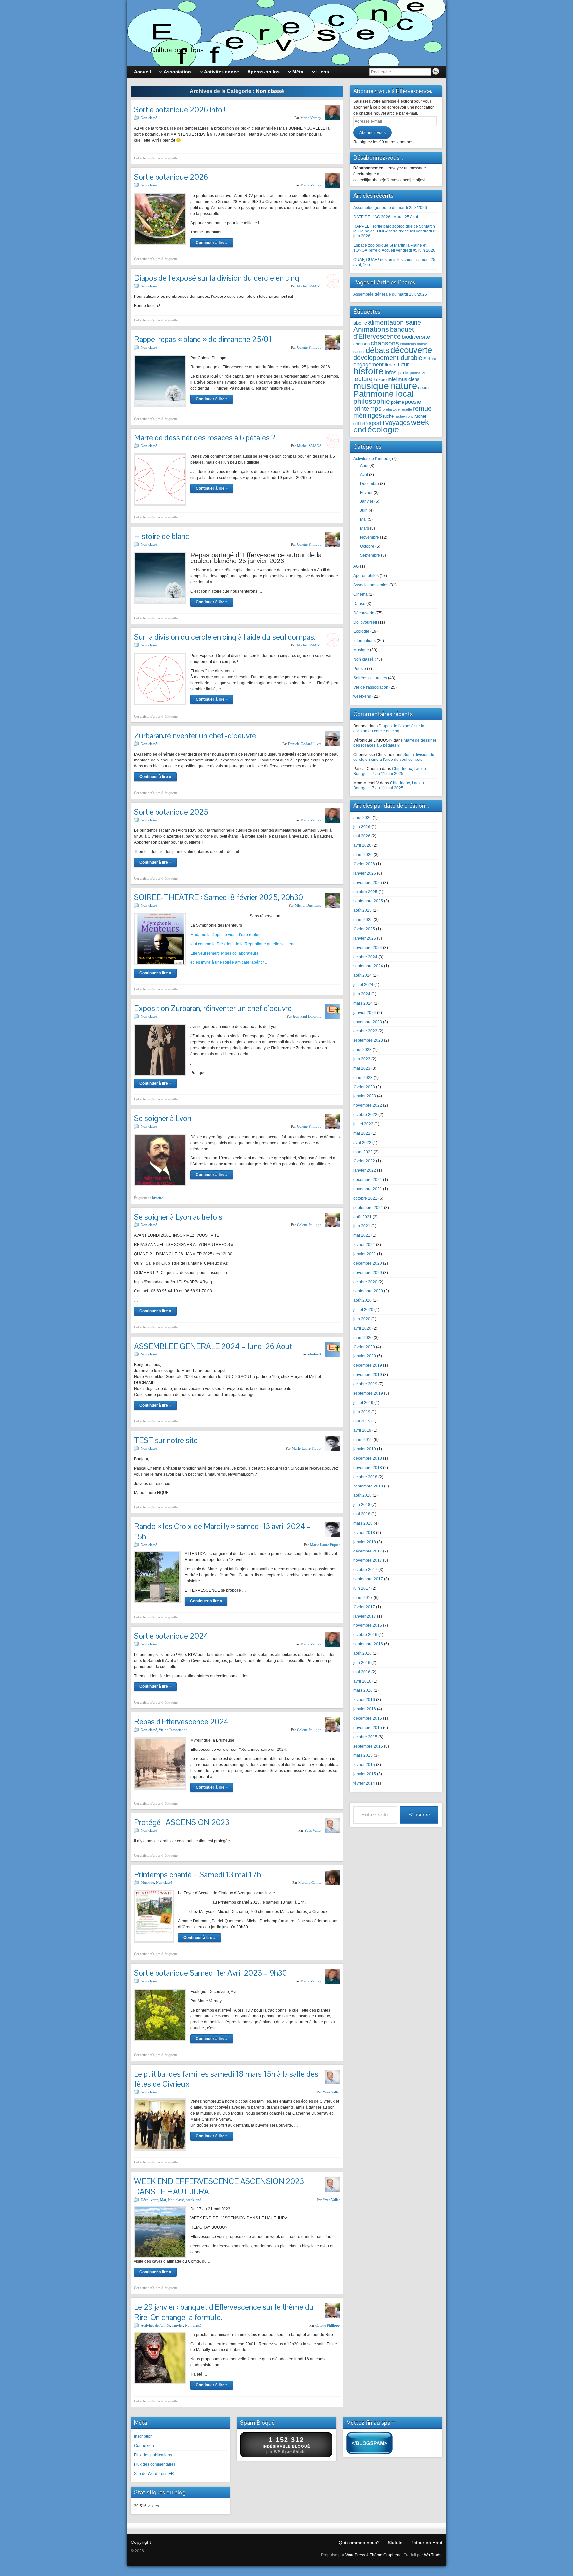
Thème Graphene (386, 2555)
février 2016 (364, 1700)
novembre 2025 (368, 883)
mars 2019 (363, 1440)
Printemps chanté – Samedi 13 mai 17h (197, 1874)
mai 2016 (362, 1672)
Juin (364, 510)
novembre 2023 (368, 1022)
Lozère (380, 380)
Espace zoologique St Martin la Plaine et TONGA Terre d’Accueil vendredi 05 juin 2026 (394, 248)
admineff (314, 1354)
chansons (385, 343)
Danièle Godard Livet (305, 744)
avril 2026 (362, 845)
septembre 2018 (368, 1486)
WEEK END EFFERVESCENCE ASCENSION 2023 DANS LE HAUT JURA (219, 2186)
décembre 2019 (368, 1365)
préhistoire (391, 409)
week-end (194, 2200)
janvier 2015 (365, 1774)
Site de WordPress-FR (154, 2474)
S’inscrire (419, 1815)
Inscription (143, 2436)
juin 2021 (362, 1226)
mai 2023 (362, 1068)
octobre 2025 (365, 892)
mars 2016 (363, 1690)
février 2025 (364, 929)
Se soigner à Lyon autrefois (178, 1217)
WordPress (355, 2555)
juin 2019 (362, 1412)
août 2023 (363, 1050)
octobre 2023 (365, 1031)
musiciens (409, 379)
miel (392, 379)
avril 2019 (362, 1430)
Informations (365, 641)
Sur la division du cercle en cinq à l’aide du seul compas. (225, 637)
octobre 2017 (365, 1570)
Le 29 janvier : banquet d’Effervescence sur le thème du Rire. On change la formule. (224, 2312)
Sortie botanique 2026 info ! (180, 110)
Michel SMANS (309, 286)
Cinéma (361, 594)
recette (406, 409)
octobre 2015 (365, 1737)
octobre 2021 (365, 1198)
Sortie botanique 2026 (171, 177)
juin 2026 (362, 827)
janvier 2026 (365, 873)
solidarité (361, 424)
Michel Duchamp (308, 905)
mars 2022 (363, 1152)
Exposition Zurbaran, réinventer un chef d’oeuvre (213, 1008)
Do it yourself (365, 622)
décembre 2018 (368, 1458)
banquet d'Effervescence (384, 333)
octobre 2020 (365, 1282)
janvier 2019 (365, 1449)
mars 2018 (363, 1523)
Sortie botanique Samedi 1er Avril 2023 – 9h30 (210, 1973)
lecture (363, 379)
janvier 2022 (365, 1170)
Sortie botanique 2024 (171, 1636)
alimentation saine (395, 322)
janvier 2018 (365, 1542)
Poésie (360, 669)
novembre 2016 (368, 1625)
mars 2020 (363, 1338)
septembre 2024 (368, 966)
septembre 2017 (368, 1579)
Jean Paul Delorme (307, 1016)
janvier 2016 (365, 1709)
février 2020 (364, 1347)
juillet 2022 (363, 1124)
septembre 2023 (368, 1040)
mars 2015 (363, 1755)
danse (422, 344)
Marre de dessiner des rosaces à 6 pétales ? (205, 438)
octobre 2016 (365, 1635)
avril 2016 (362, 1681)
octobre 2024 (365, 957)
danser (359, 352)
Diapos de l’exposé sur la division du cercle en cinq (217, 278)
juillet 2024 (363, 985)
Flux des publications (153, 2455)
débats (378, 350)
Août (364, 466)
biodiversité (416, 337)
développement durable (388, 358)
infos (391, 372)
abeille (360, 323)
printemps (368, 408)
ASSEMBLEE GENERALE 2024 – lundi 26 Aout (213, 1346)
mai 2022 (362, 1133)
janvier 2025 (365, 938)
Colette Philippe (309, 347)
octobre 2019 (365, 1384)
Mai (163, 2200)
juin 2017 (362, 1588)
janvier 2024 (365, 1013)
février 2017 (364, 1607)
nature (404, 386)
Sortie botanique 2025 (171, 812)
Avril (364, 475)
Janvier (178, 2325)
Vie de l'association (173, 1730)
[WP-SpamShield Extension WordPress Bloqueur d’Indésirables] (369, 2444)
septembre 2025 (368, 901)
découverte (411, 350)
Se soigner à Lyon (163, 1118)
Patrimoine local (383, 394)
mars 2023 (363, 1078)
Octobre (367, 546)
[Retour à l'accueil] (286, 33)
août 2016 (363, 1653)
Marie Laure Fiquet (307, 1448)
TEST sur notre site (166, 1440)
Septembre (370, 555)
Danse (359, 604)
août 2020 (363, 1300)
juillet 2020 (363, 1310)
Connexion (144, 2446)
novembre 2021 (368, 1189)
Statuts (395, 2543)
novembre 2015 (368, 1728)
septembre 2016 (368, 1644)
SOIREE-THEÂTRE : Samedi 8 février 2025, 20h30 (219, 897)
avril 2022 (362, 1143)
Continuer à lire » (212, 243)
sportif (377, 423)
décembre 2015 (368, 1718)
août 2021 (363, 1217)
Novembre (370, 537)
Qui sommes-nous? (359, 2543)
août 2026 (363, 818)
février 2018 (364, 1533)
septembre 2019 (368, 1393)
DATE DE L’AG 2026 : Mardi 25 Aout (386, 217)
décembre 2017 (368, 1551)
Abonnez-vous (373, 133)
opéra (423, 388)
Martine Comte (310, 1882)
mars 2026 (363, 855)
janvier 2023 (365, 1096)
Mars (365, 528)
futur (403, 364)
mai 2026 (362, 836)
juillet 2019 (363, 1403)
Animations (371, 329)
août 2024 (363, 975)
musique (371, 386)
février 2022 (364, 1161)
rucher (420, 416)
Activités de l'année (155, 2325)
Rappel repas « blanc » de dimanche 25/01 (203, 339)
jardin (403, 373)
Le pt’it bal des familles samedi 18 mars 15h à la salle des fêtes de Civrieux (226, 2079)
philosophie (372, 401)
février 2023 (364, 1087)
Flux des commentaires (155, 2464)
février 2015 (364, 1765)
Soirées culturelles (370, 678)
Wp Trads (433, 2555)
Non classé (149, 118)
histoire (158, 1198)
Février (366, 493)
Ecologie (361, 631)
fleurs (391, 365)
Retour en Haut (426, 2543)
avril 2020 (362, 1328)
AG (356, 566)
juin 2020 (362, 1319)
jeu (424, 373)
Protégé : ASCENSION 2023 (182, 1822)
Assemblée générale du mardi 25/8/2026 (390, 208)
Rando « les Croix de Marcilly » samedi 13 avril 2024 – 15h (223, 1531)
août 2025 (363, 910)
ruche (388, 416)
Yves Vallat (313, 1830)
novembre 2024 (368, 948)
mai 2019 (362, 1421)
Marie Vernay (311, 118)
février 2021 (364, 1245)
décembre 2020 (368, 1263)
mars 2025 (363, 920)
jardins (415, 373)
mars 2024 (363, 1003)
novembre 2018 (368, 1468)
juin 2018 (362, 1505)
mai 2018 (362, 1514)
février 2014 (364, 1783)
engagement (369, 364)
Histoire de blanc (162, 536)
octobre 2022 (365, 1115)
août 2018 (363, 1495)
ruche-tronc (404, 416)
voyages (398, 423)
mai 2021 (362, 1235)
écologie (383, 429)
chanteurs (408, 344)
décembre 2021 (368, 1180)
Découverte (149, 2200)
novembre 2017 (368, 1560)
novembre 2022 (368, 1105)
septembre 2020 (368, 1291)
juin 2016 (362, 1663)
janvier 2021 (365, 1254)
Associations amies (371, 585)
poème (397, 402)
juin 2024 (362, 994)
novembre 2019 (368, 1375)
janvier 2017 (365, 1616)
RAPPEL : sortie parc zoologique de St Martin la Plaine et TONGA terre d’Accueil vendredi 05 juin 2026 (396, 231)
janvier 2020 (365, 1356)
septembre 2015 (368, 1746)
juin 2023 (362, 1059)
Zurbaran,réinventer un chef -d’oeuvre (195, 735)
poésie (413, 402)
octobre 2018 (365, 1477)
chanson (362, 344)
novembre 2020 (368, 1273)
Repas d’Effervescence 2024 (181, 1721)
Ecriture (430, 359)
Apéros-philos (366, 576)
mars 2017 (363, 1598)
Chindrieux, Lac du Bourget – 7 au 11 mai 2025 (390, 771)
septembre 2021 (368, 1208)
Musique (147, 1882)
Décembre (370, 484)
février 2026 (364, 864)
